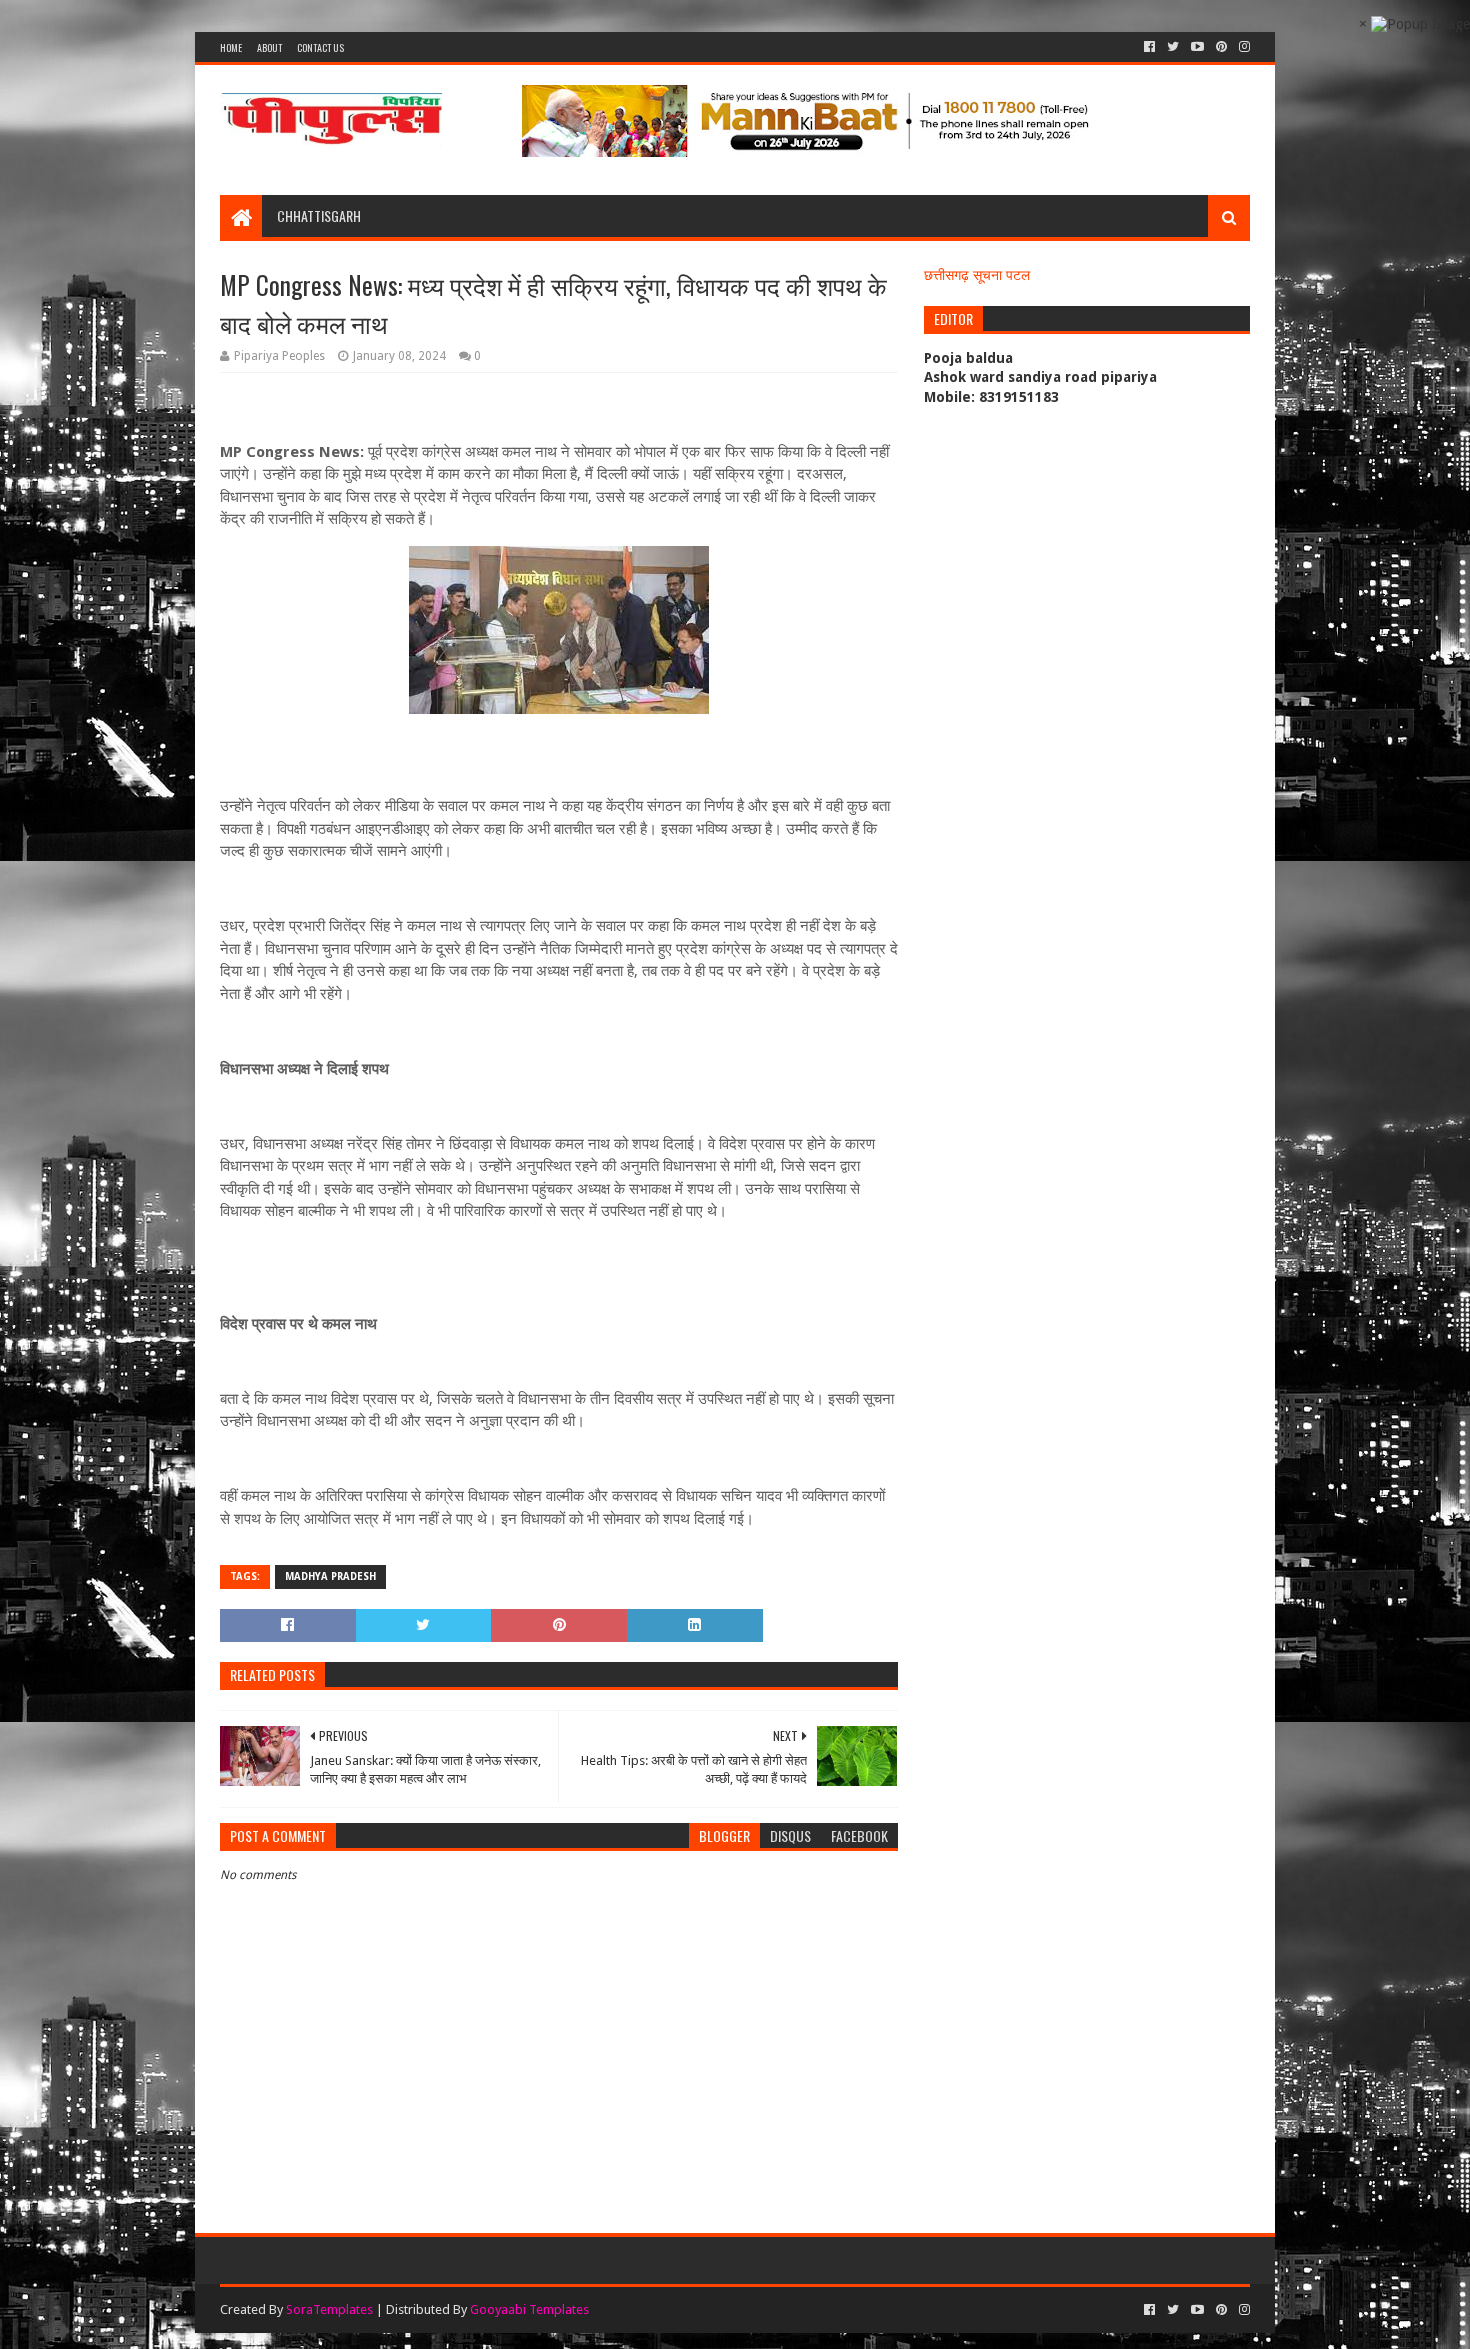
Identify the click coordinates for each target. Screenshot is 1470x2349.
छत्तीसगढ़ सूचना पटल (977, 275)
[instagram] (1242, 47)
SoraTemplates (329, 2309)
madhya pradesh (330, 1576)
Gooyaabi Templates (529, 2309)
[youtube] (1197, 47)
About (269, 47)
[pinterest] (1221, 47)
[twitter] (1173, 47)
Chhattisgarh (319, 215)
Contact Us (320, 47)
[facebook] (1149, 47)
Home (231, 47)
